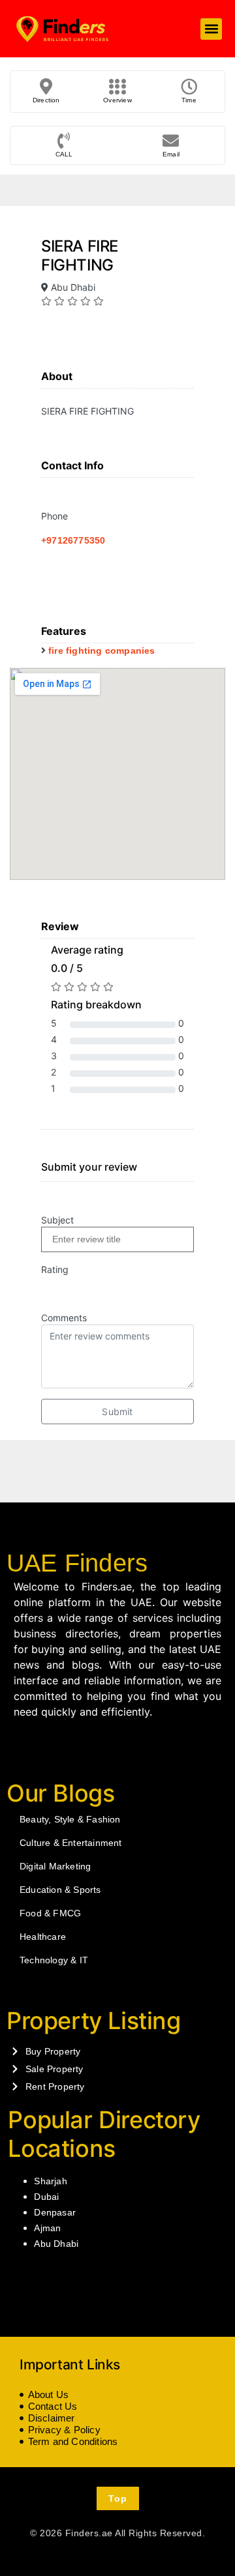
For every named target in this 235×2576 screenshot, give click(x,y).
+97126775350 (73, 540)
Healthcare (43, 1937)
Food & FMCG (50, 1913)
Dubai (46, 2197)
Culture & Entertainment (71, 1843)
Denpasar (55, 2212)
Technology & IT (54, 1960)
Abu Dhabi (56, 2244)
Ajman (47, 2228)
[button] (211, 29)
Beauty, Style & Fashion (70, 1819)
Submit (117, 1412)
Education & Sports (60, 1890)
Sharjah (50, 2181)
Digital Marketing (55, 1866)
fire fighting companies (102, 651)
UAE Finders (77, 1563)
